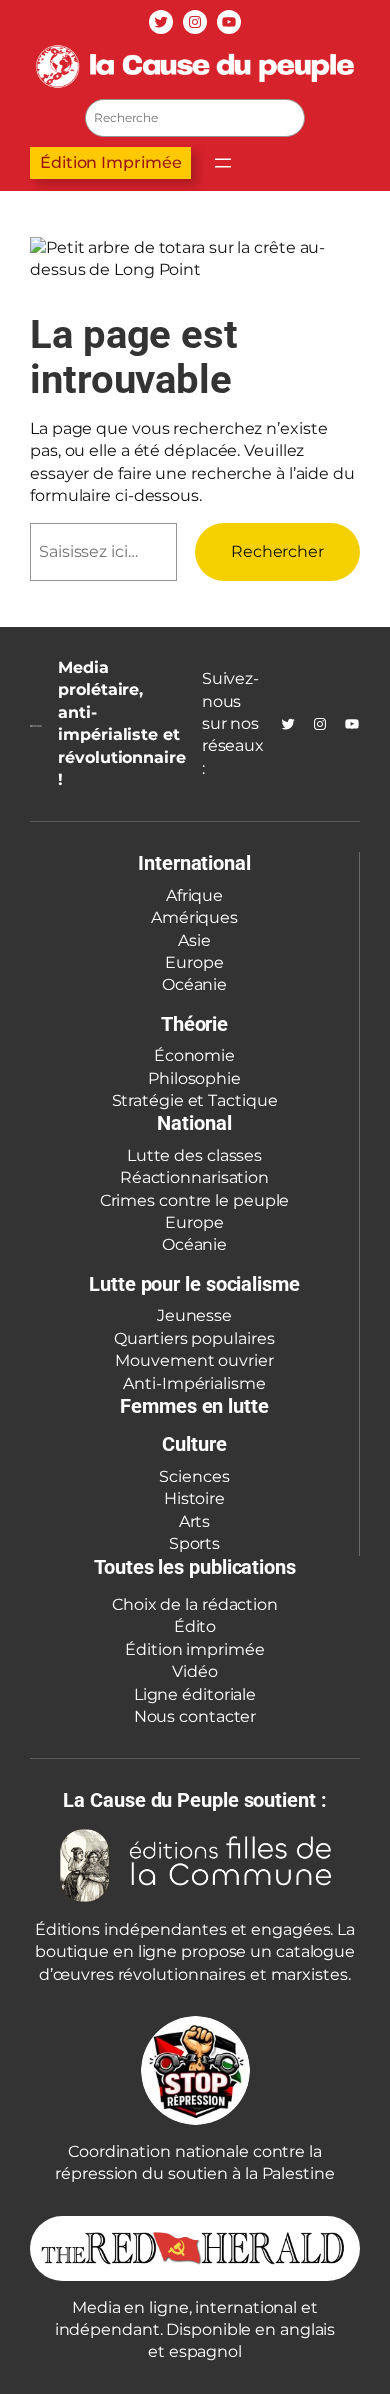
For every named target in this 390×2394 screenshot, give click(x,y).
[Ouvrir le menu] (223, 163)
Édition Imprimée (110, 162)
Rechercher (277, 551)
